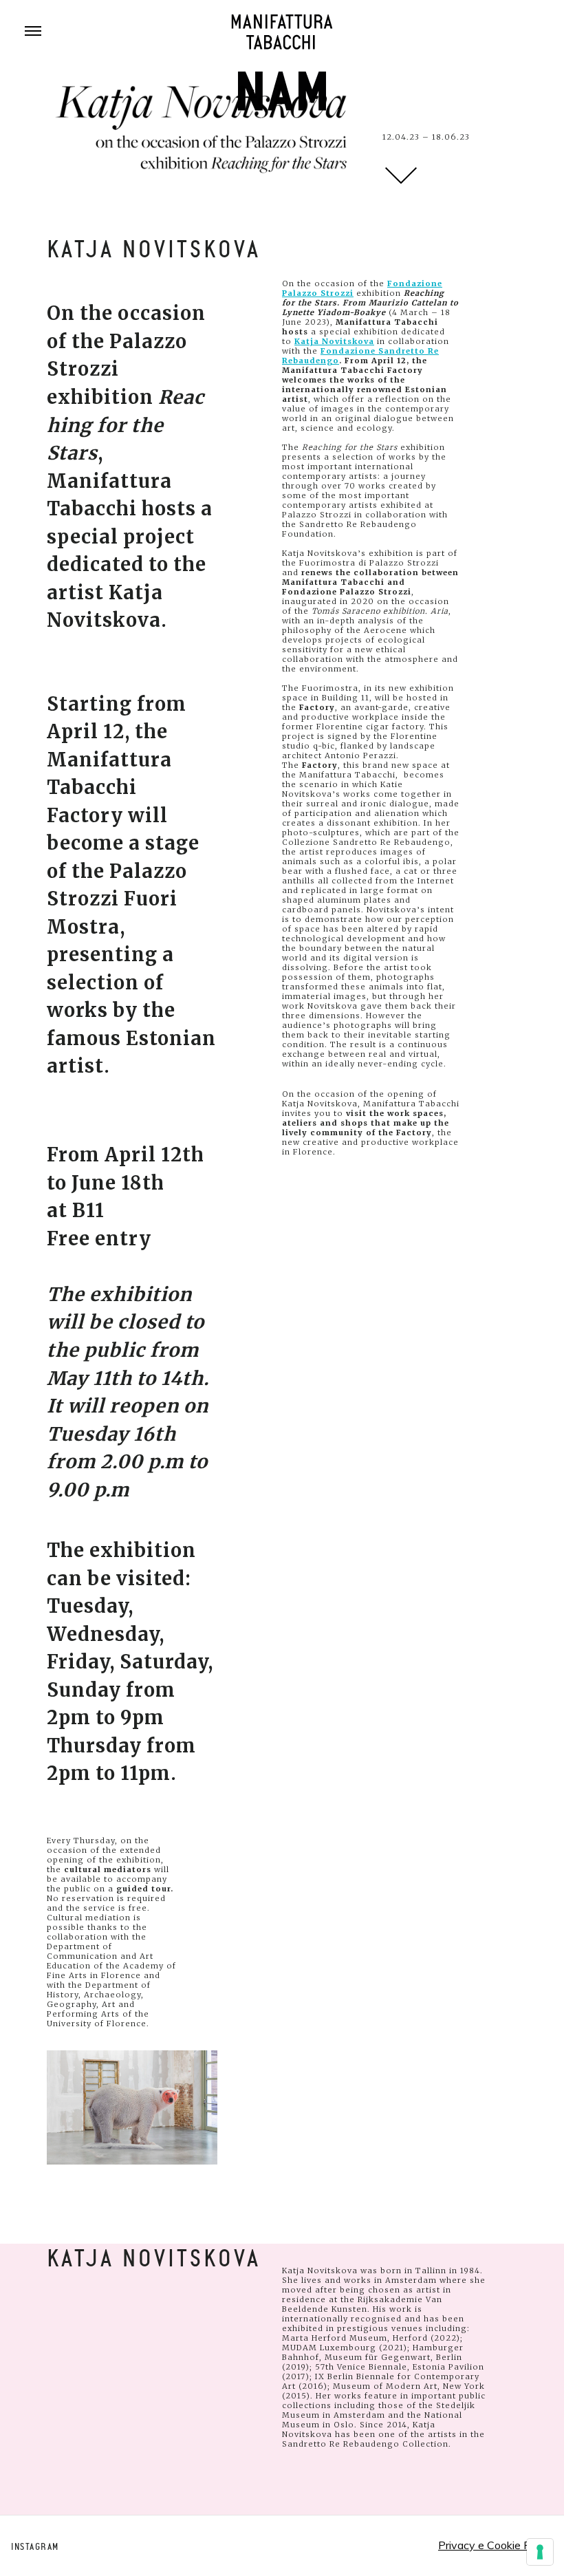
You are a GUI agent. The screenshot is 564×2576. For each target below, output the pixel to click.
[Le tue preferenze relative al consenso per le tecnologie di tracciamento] (540, 2552)
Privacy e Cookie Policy (496, 2545)
